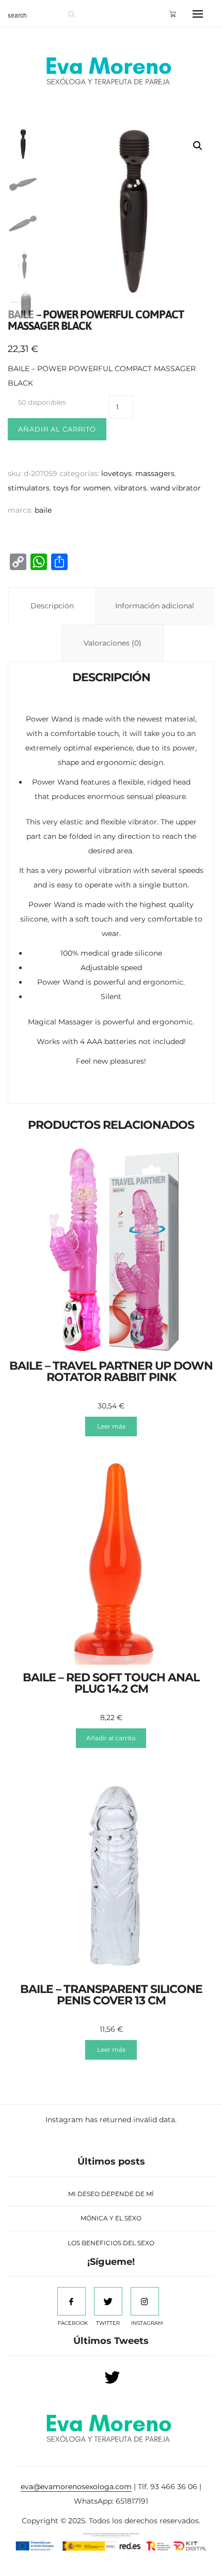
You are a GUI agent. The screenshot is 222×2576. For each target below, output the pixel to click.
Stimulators (29, 488)
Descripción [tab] (52, 606)
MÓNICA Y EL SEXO (111, 2218)
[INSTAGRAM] (145, 2301)
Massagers (155, 473)
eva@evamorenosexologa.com (76, 2487)
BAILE (43, 510)
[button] (198, 146)
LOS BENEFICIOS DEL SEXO (111, 2243)
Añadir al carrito (57, 429)
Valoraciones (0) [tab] (113, 643)
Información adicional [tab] (155, 606)
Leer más (111, 1426)
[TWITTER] (108, 2301)
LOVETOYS (116, 473)
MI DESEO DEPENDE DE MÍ (111, 2194)
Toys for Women (82, 488)
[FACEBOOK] (72, 2301)
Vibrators (130, 488)
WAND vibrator (176, 488)
